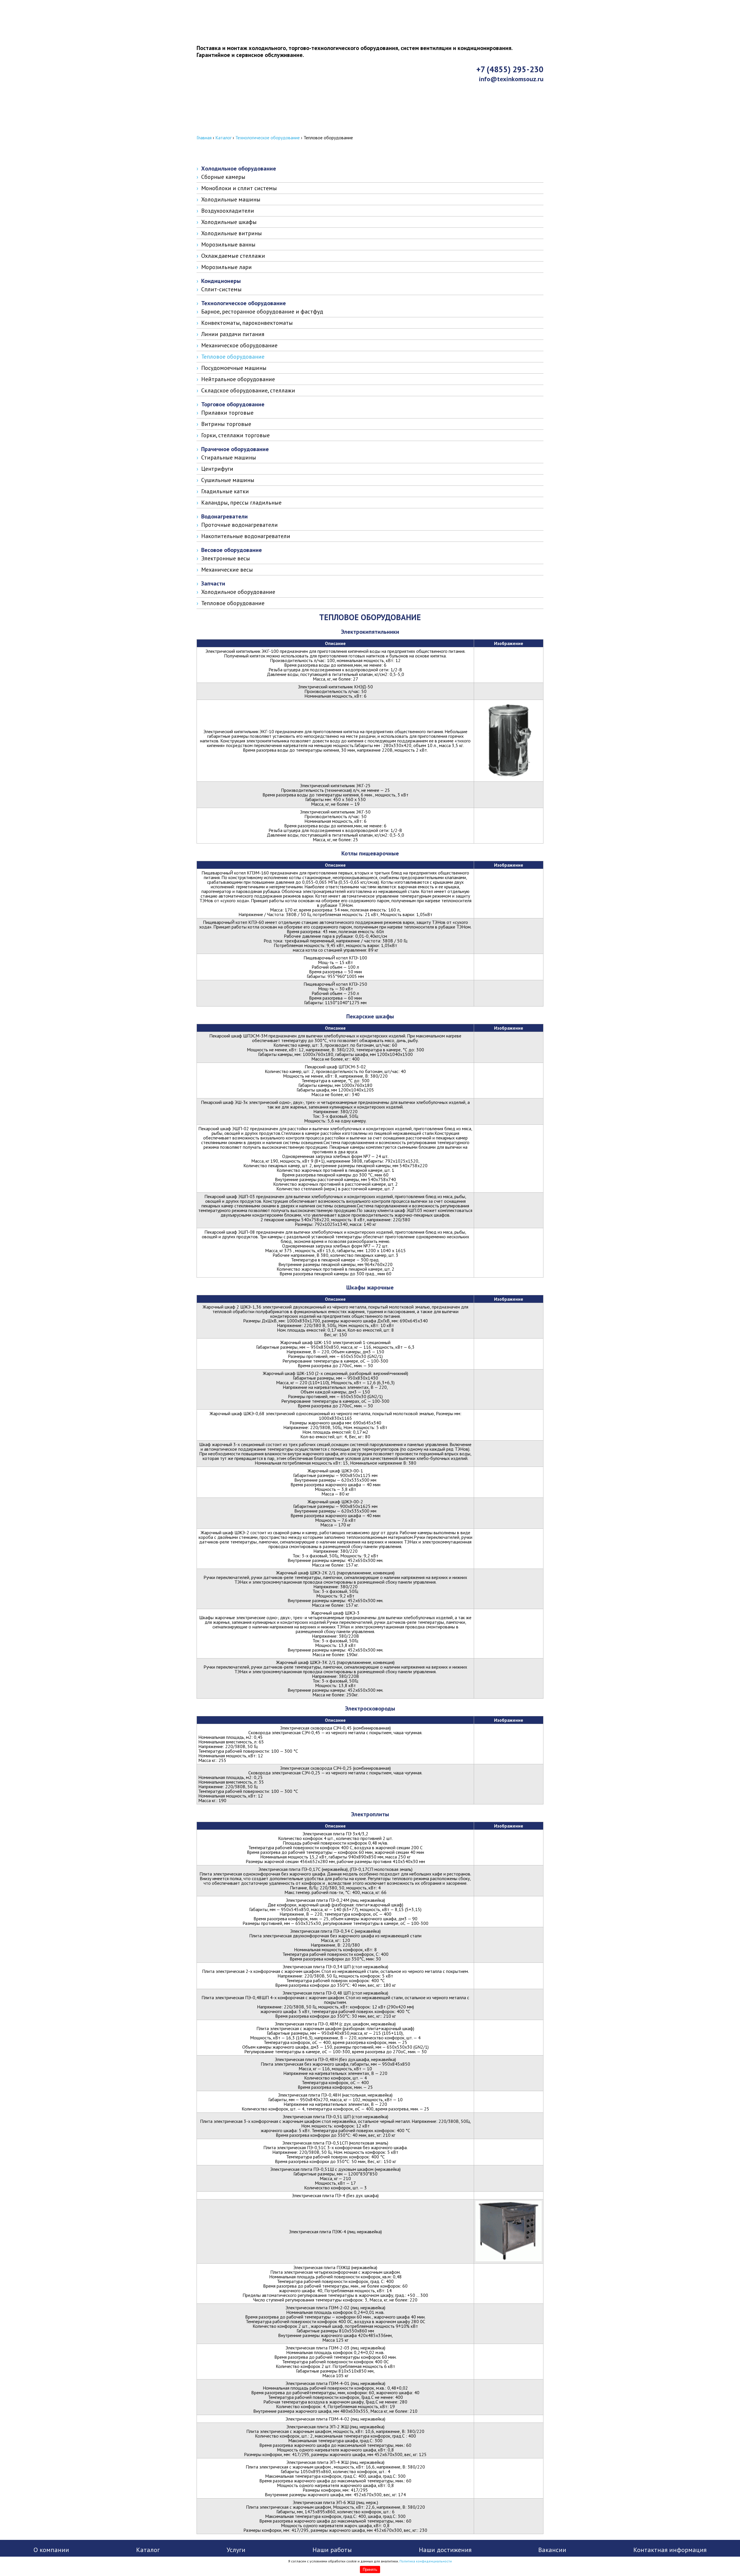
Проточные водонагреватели (239, 525)
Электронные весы (226, 558)
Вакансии (552, 2550)
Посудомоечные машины (234, 368)
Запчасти (213, 583)
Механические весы (227, 570)
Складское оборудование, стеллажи (248, 390)
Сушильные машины (228, 480)
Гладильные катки (225, 491)
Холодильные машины (231, 199)
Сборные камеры (223, 177)
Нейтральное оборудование (238, 379)
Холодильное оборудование (239, 168)
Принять (370, 2569)
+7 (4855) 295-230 (510, 69)
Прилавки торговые (227, 413)
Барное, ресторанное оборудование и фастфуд (262, 312)
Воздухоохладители (228, 211)
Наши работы (332, 2550)
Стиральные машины (229, 457)
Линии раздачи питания (233, 334)
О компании (51, 2550)
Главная (204, 138)
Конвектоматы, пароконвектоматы (247, 323)
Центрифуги (217, 469)
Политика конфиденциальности (426, 2561)
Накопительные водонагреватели (246, 536)
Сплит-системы (221, 289)
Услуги (236, 2550)
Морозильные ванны (228, 244)
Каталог (223, 138)
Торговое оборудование (233, 404)
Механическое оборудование (239, 345)
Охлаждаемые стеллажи (233, 256)
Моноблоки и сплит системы (239, 188)
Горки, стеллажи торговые (235, 435)
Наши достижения (445, 2550)
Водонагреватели (224, 516)
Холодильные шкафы (229, 222)
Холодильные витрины (232, 233)
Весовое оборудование (232, 550)
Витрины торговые (226, 424)
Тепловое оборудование (233, 357)
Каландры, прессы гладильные (241, 503)
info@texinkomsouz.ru (511, 79)
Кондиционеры (221, 281)
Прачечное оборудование (235, 449)
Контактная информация (240, 129)
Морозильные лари (226, 267)
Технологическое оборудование (268, 138)
